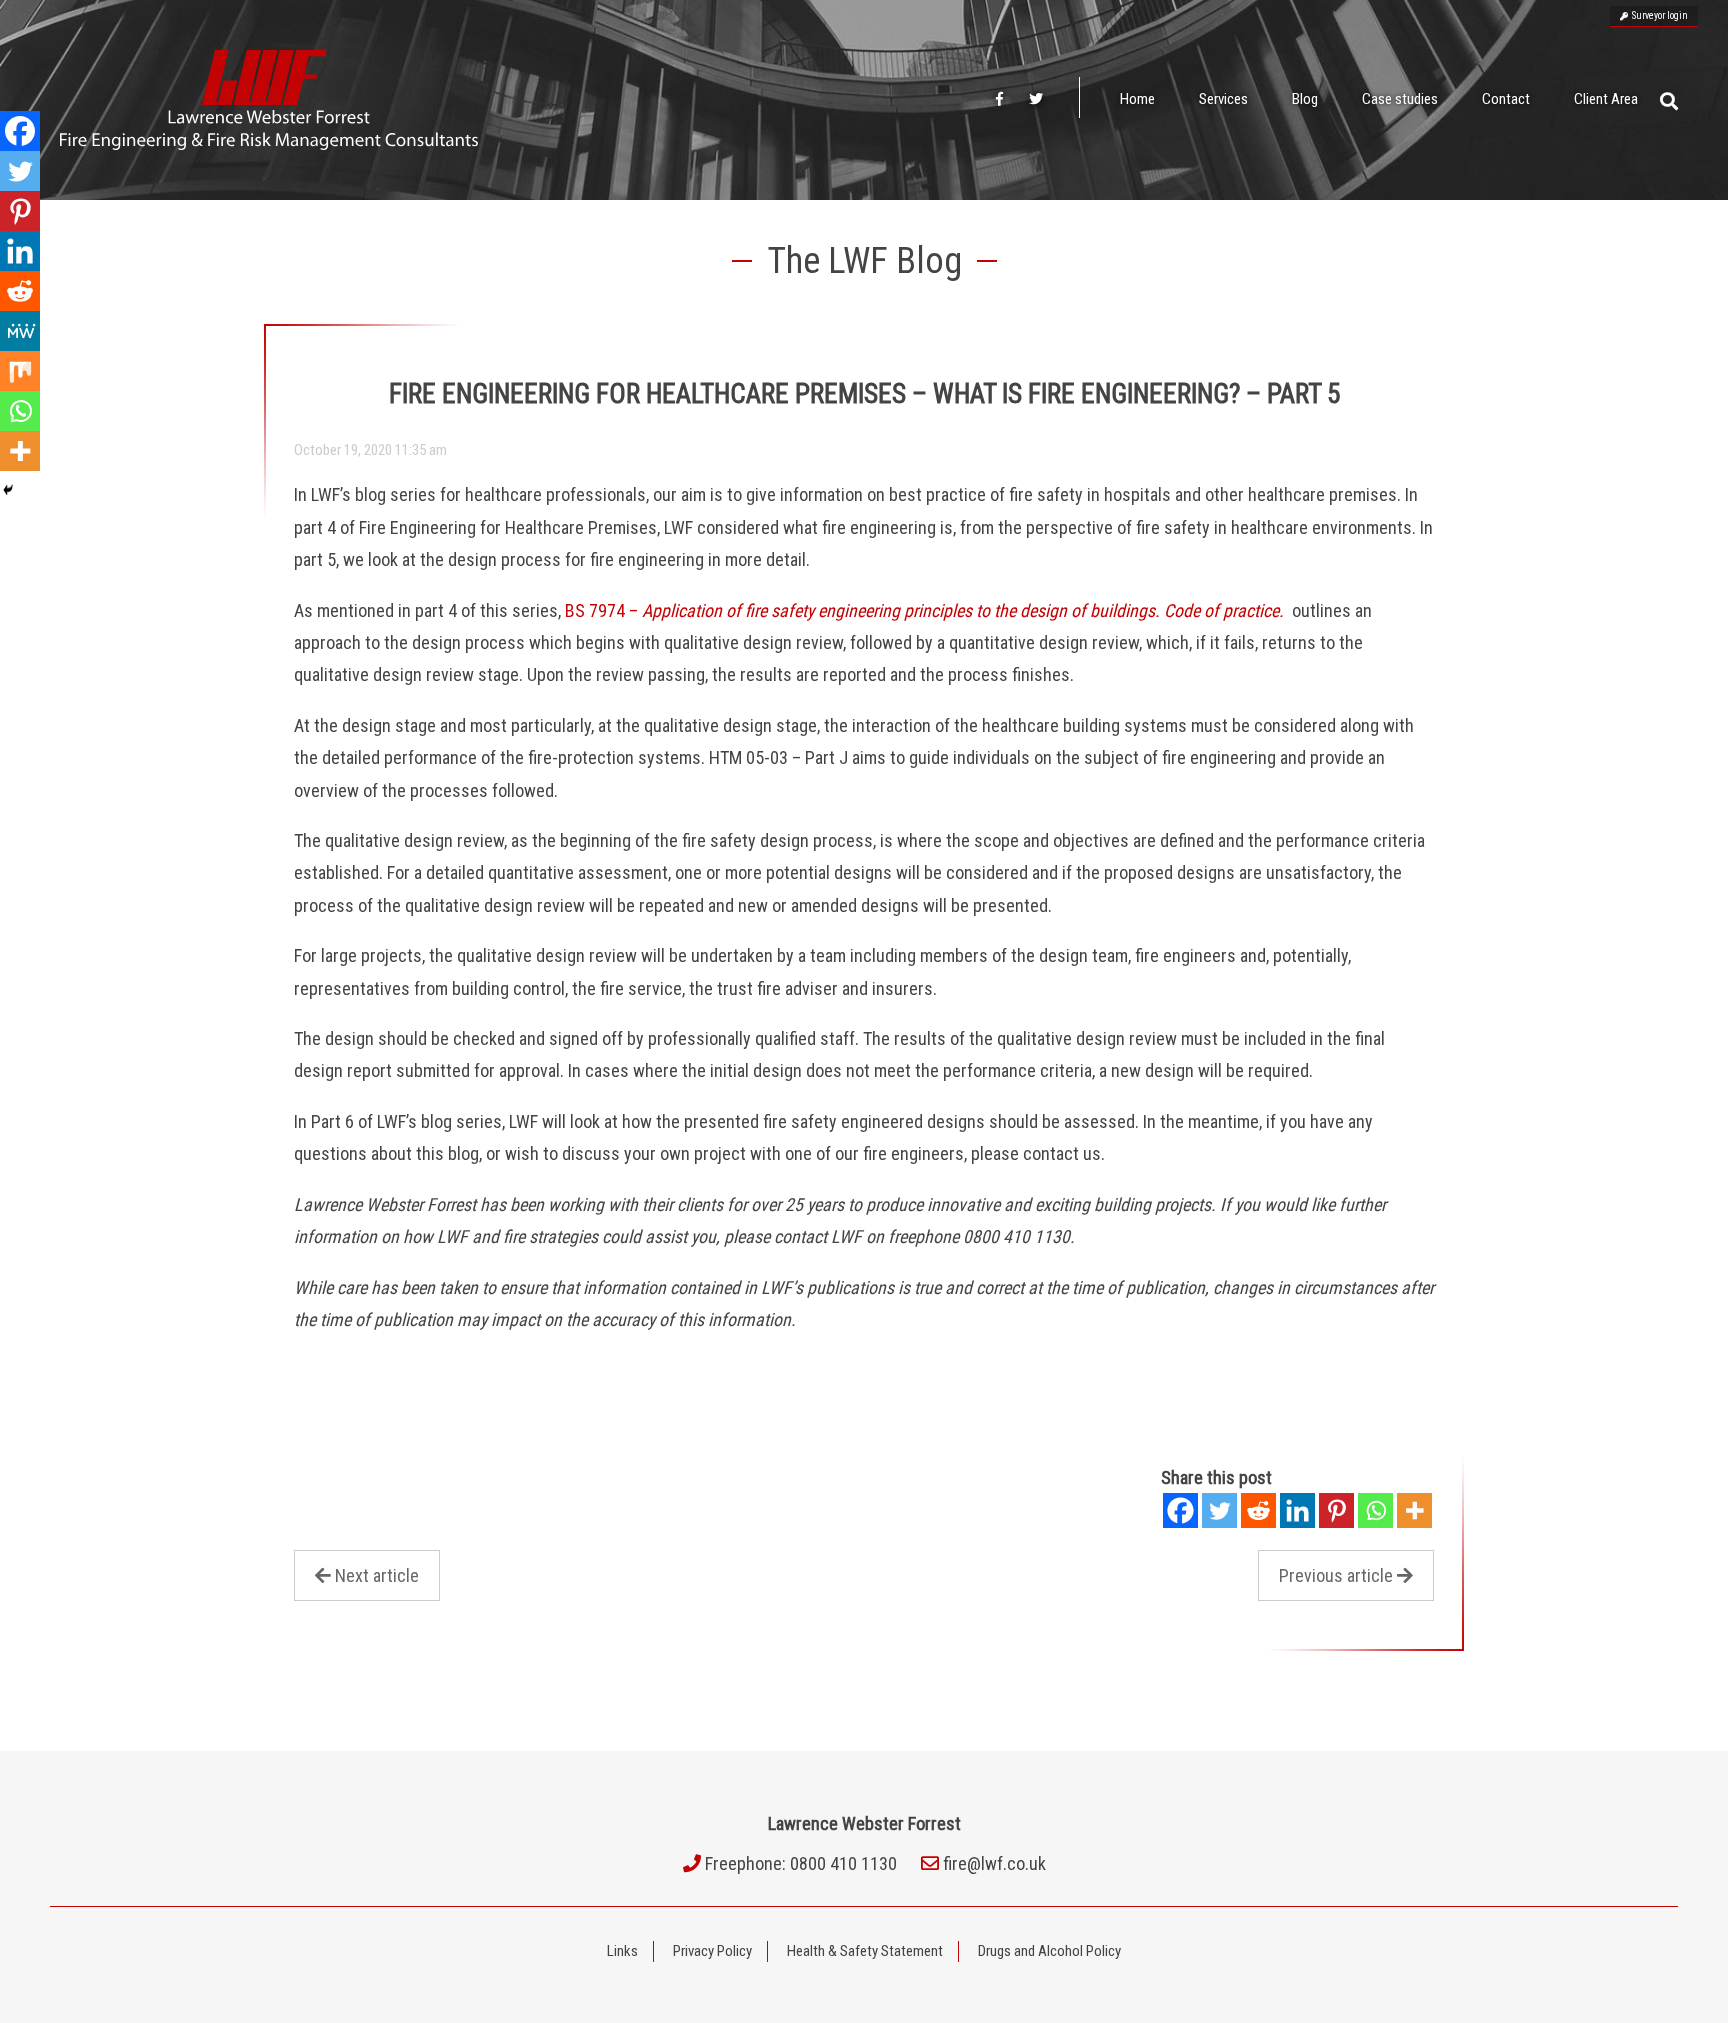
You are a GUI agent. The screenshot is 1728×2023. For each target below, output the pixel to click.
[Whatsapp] (1375, 1510)
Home (1137, 99)
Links (622, 1951)
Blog (1305, 99)
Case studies (1400, 99)
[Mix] (20, 371)
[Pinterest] (1336, 1510)
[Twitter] (1219, 1510)
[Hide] (8, 490)
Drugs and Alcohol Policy (1049, 1951)
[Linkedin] (1297, 1510)
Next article (377, 1575)
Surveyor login (1658, 15)
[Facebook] (1180, 1510)
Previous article (1336, 1575)
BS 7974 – (924, 610)
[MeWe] (20, 331)
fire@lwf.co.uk (994, 1863)
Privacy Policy (712, 1951)
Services (1223, 99)
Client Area (1606, 99)
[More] (1414, 1510)
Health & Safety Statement (865, 1951)
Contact (1506, 99)
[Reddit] (1258, 1510)
